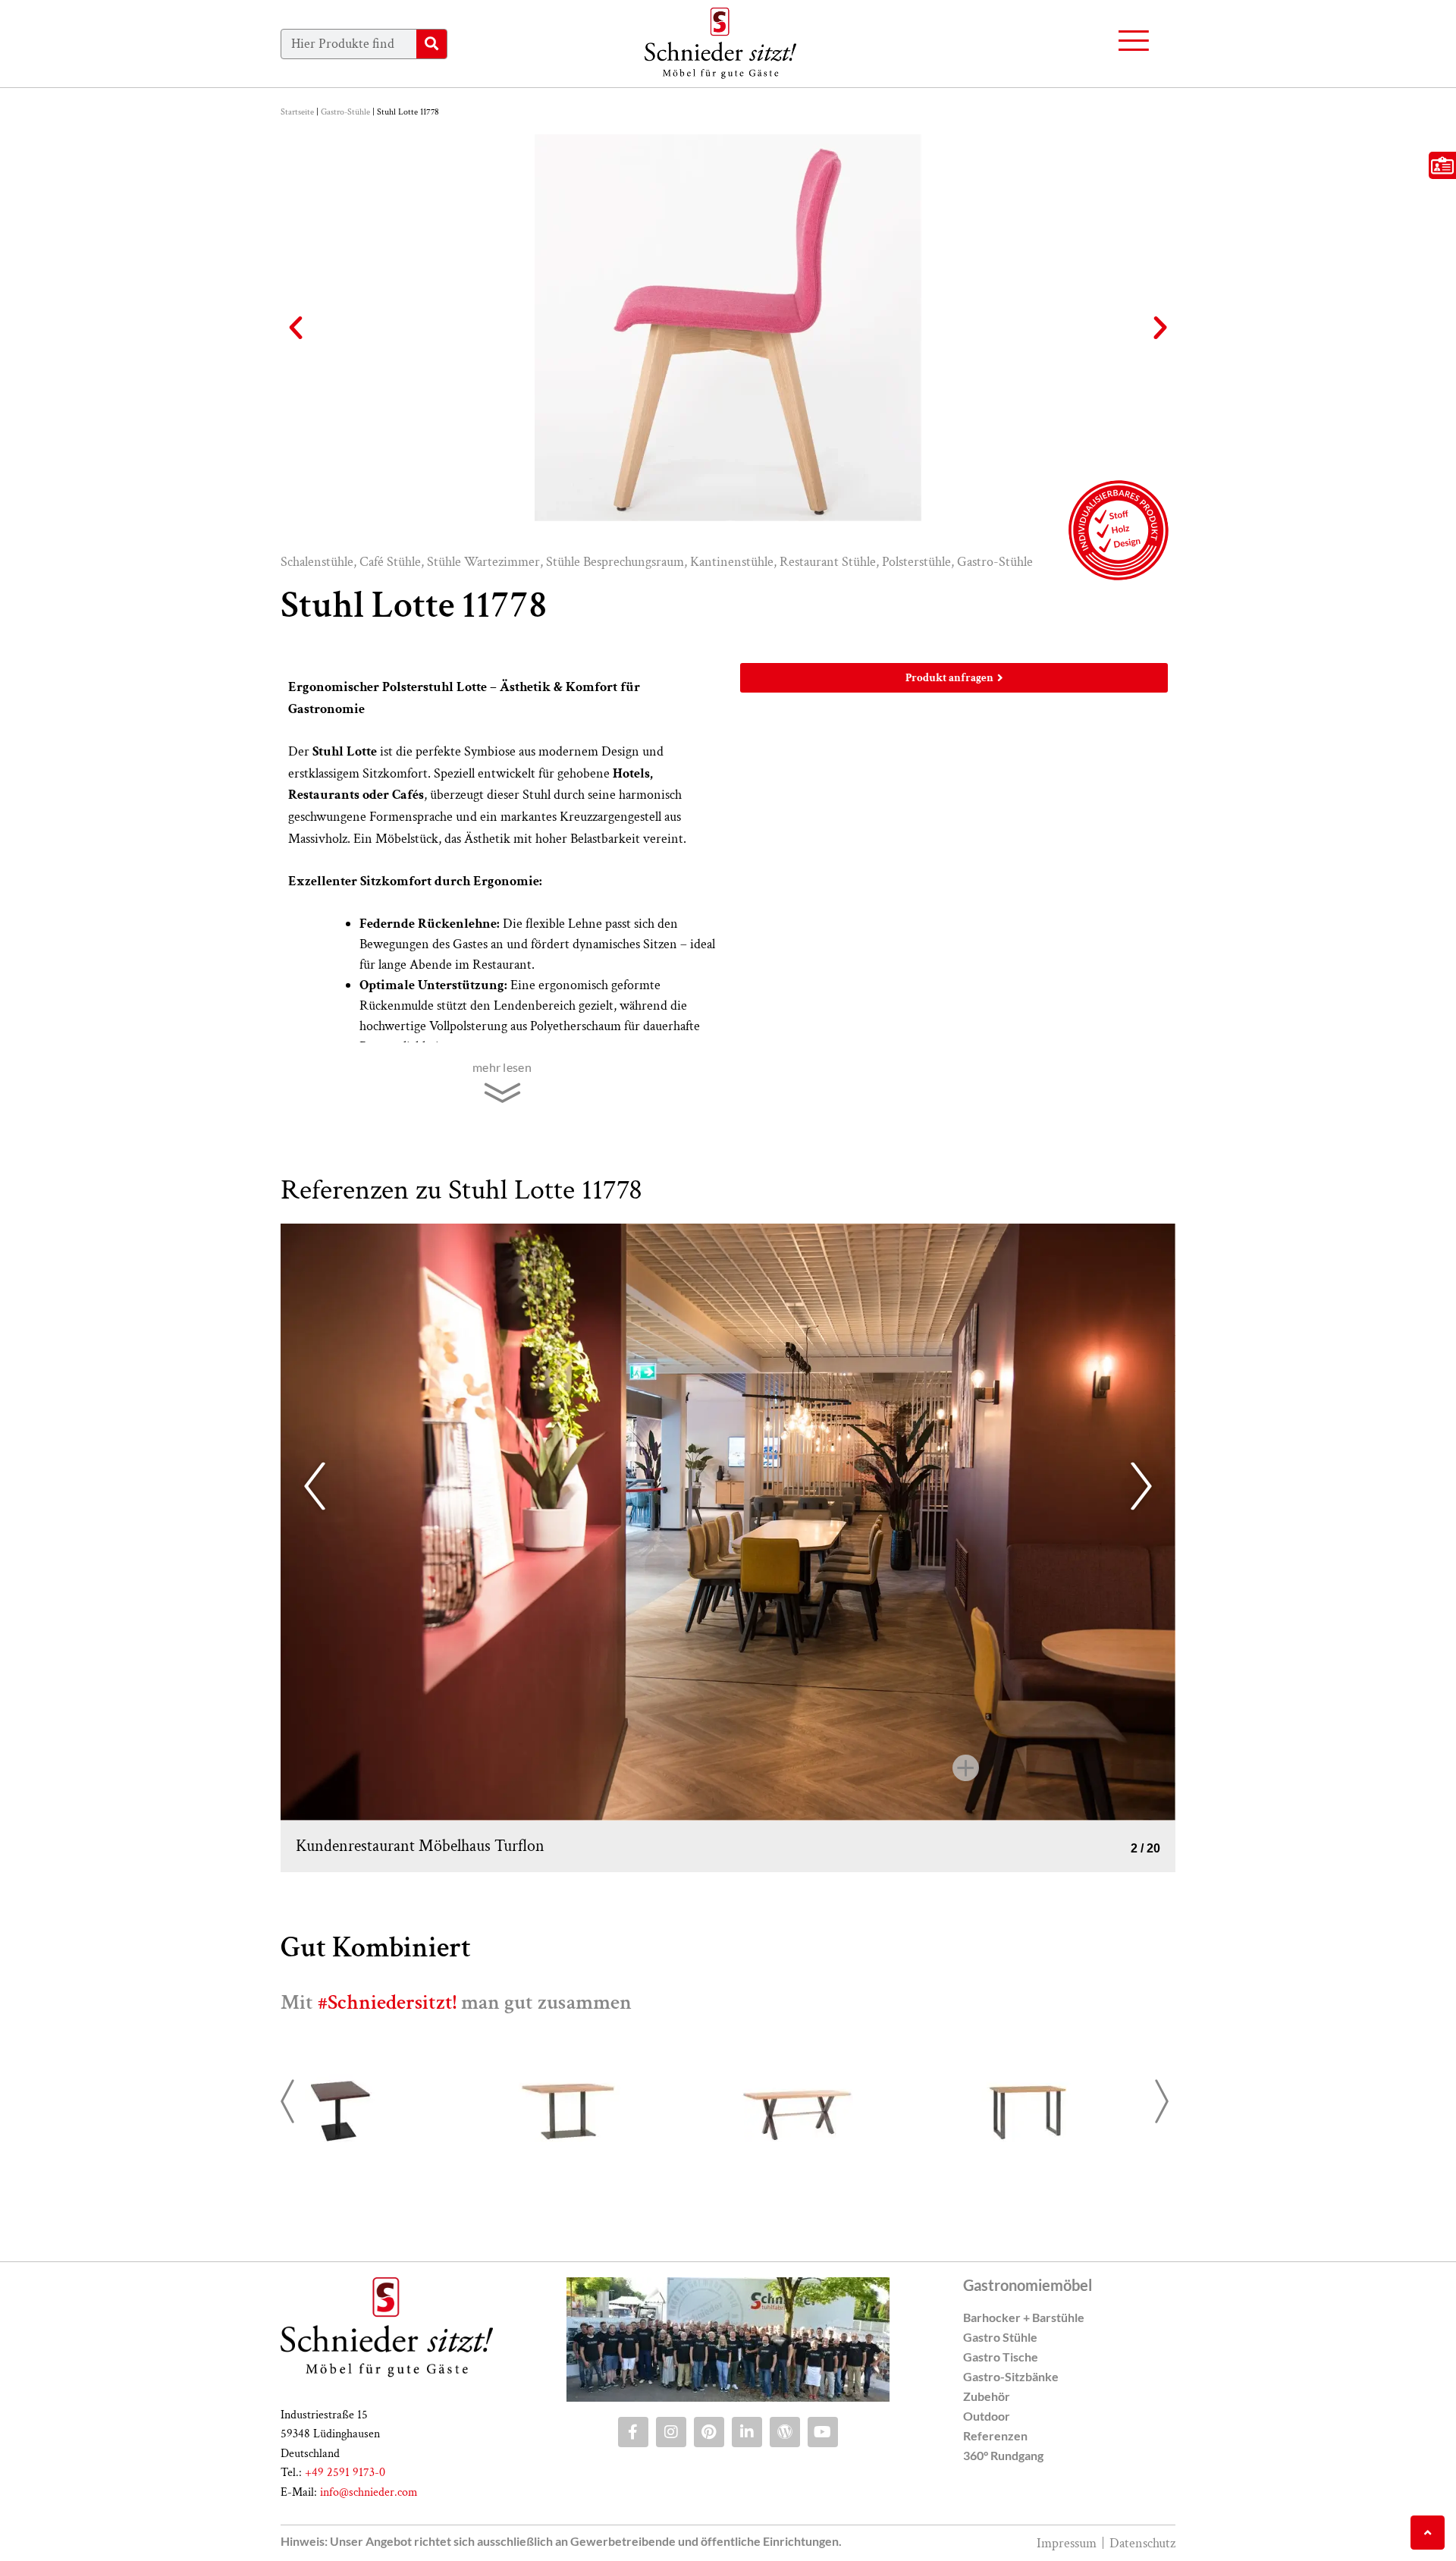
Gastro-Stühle (345, 112)
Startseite (297, 112)
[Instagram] (671, 2432)
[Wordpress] (785, 2432)
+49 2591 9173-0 (345, 2473)
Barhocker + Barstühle (1024, 2317)
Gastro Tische (1001, 2357)
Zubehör (987, 2396)
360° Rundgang (1003, 2455)
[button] (296, 328)
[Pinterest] (709, 2432)
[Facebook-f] (633, 2432)
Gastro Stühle (1000, 2337)
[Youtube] (823, 2432)
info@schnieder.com (369, 2492)
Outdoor (987, 2416)
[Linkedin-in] (747, 2432)
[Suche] (431, 44)
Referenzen (995, 2435)
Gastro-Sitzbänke (1011, 2376)
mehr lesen (502, 1067)
